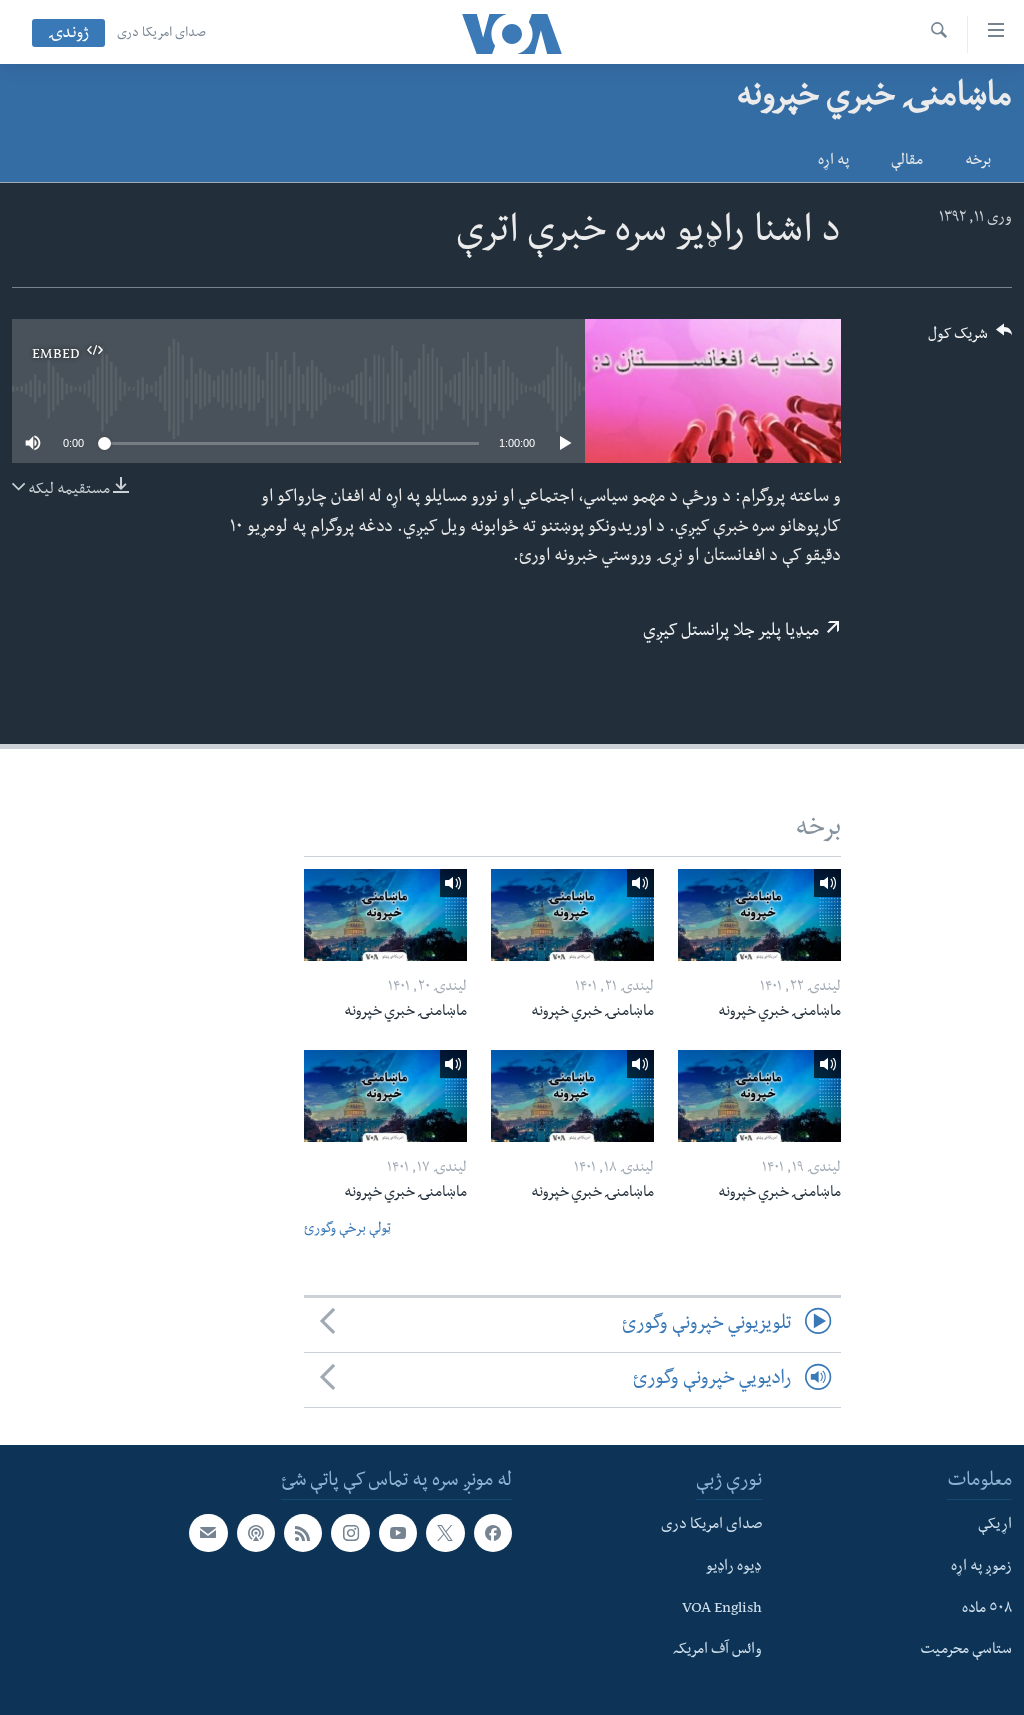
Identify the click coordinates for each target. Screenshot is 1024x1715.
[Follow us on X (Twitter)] (445, 1533)
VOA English (722, 1610)
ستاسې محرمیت (966, 1652)
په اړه (833, 162)
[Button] (970, 340)
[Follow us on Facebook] (493, 1533)
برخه (978, 162)
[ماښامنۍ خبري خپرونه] (759, 915)
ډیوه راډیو (734, 1568)
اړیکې (995, 1526)
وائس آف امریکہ (717, 1652)
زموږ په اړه (981, 1568)
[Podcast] (256, 1533)
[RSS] (303, 1533)
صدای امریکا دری (161, 34)
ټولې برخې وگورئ (347, 1230)
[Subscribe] (208, 1533)
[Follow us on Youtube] (398, 1533)
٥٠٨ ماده (987, 1610)
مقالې (907, 162)
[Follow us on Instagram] (350, 1533)
